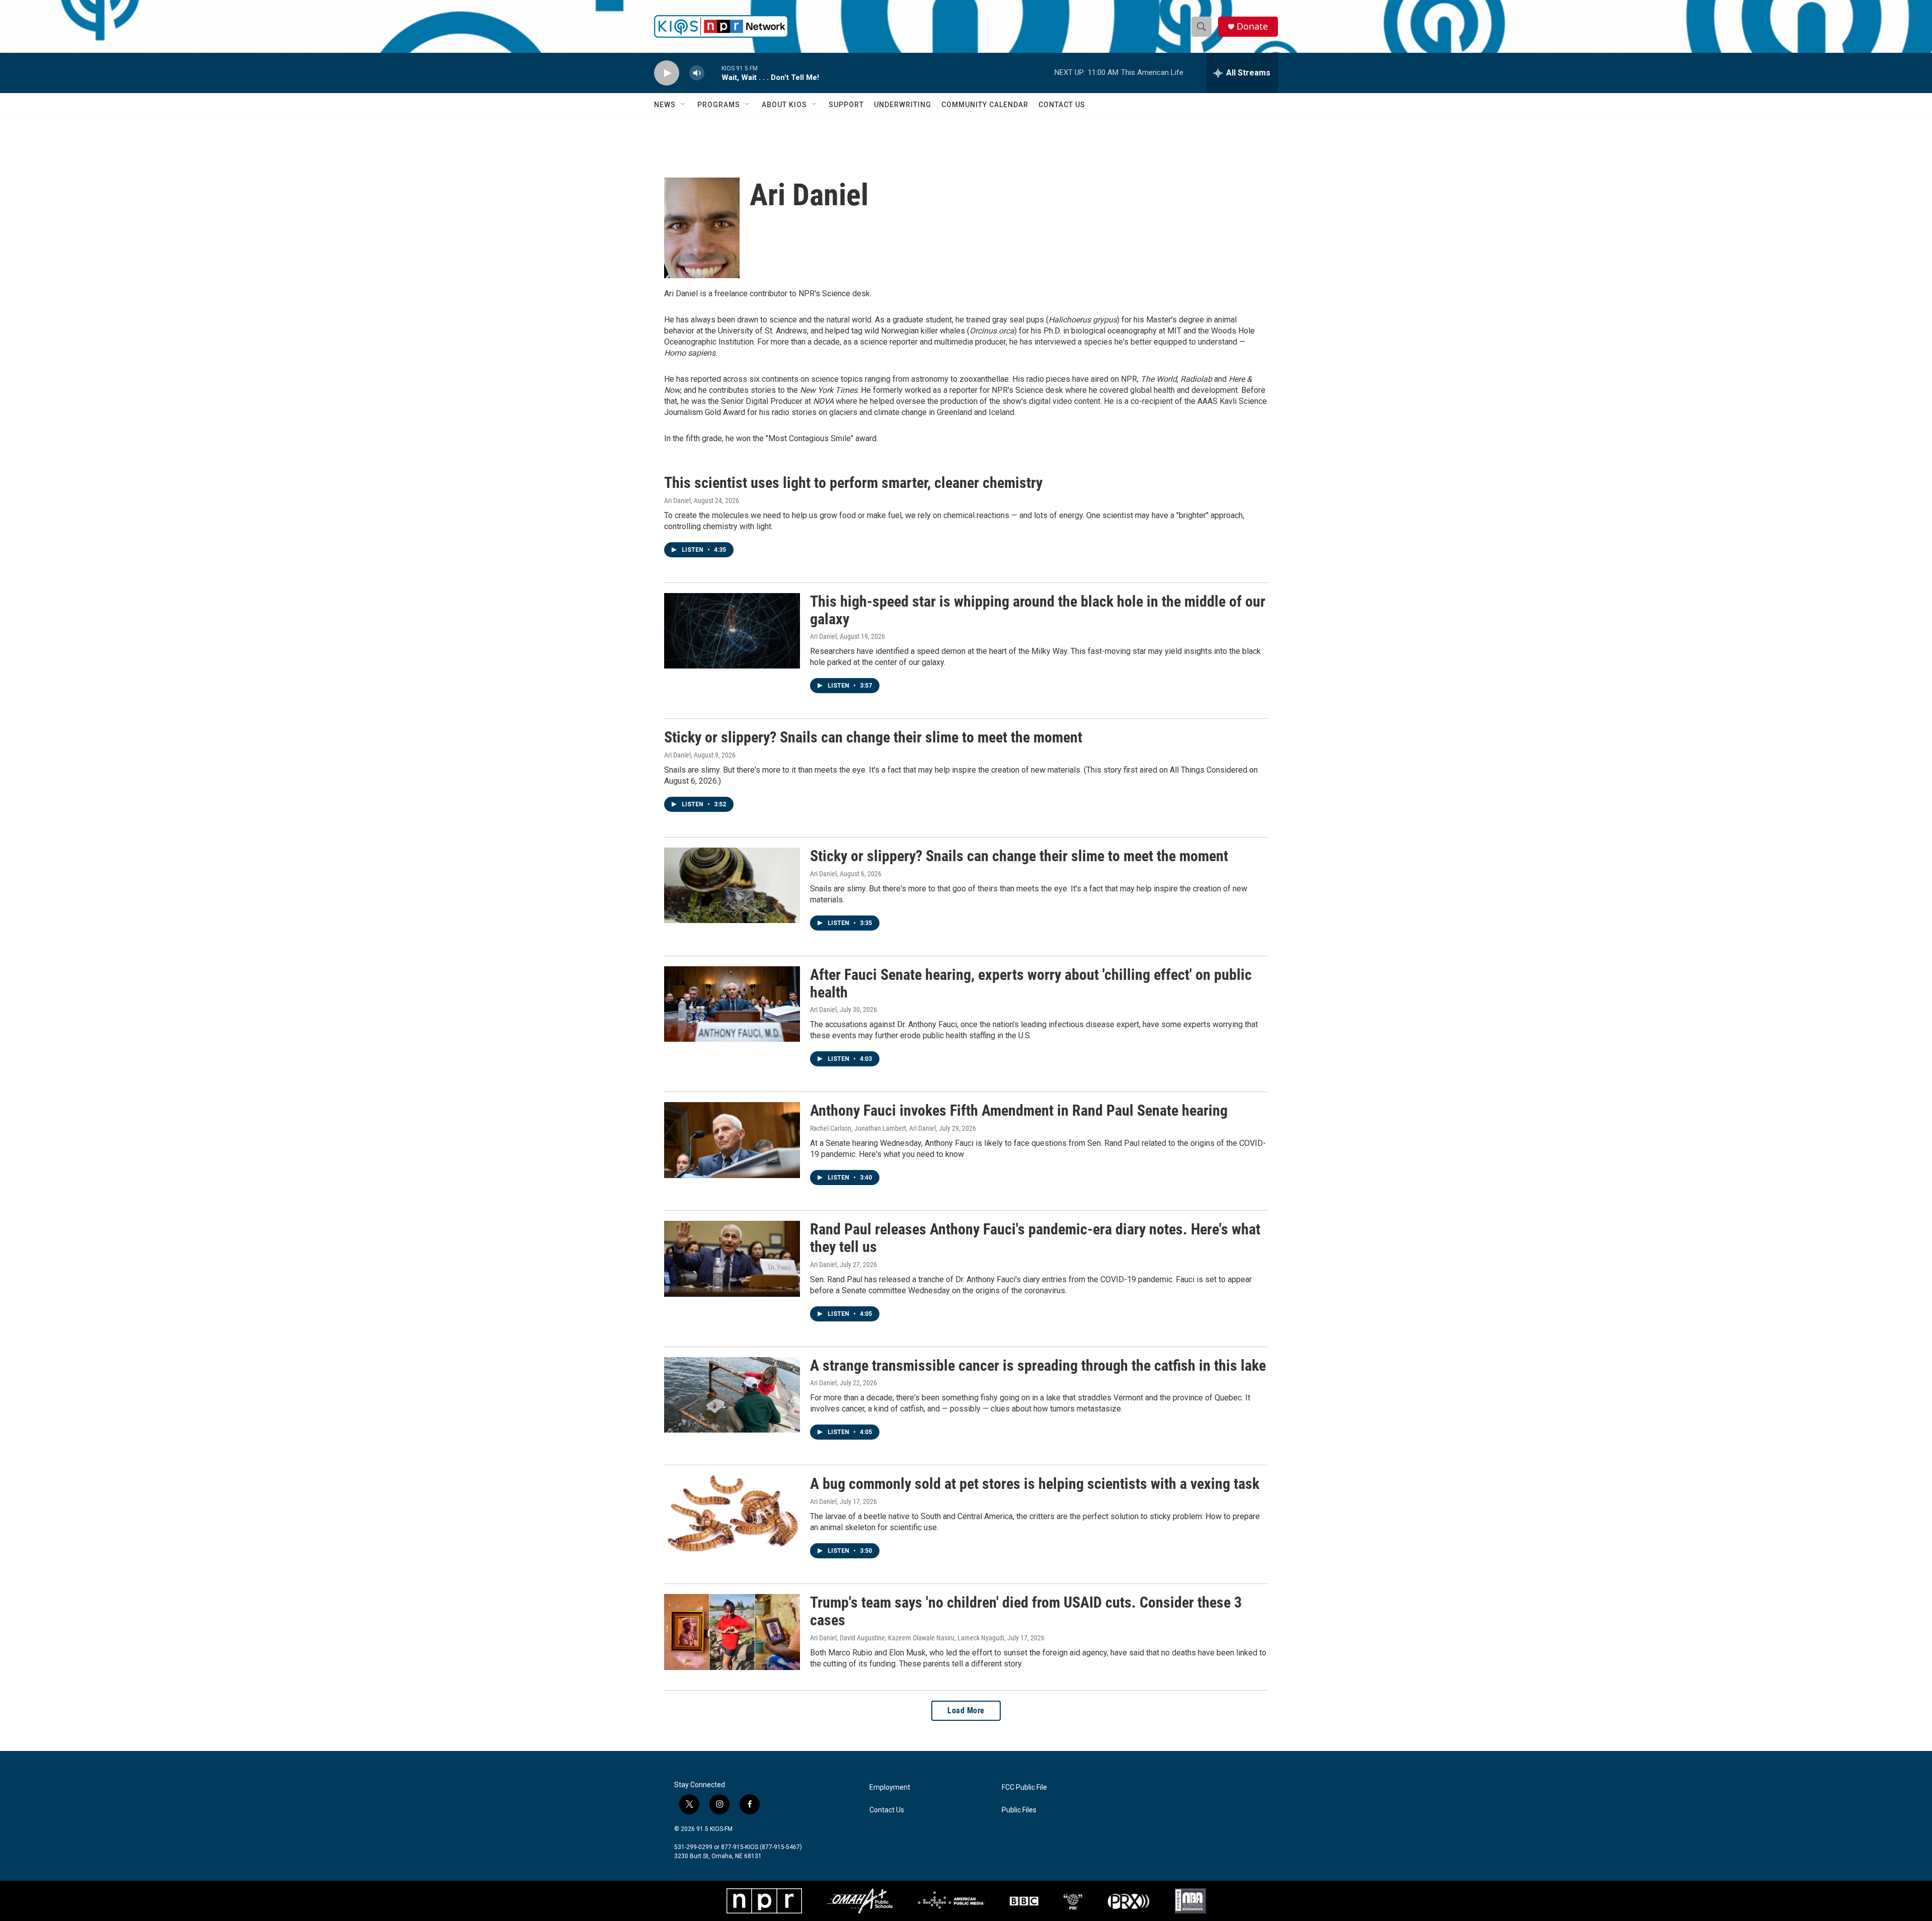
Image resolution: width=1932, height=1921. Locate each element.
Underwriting (903, 105)
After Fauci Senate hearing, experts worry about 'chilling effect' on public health (1031, 983)
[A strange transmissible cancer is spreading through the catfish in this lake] (732, 1395)
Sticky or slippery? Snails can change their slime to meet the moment (873, 737)
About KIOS (784, 105)
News (665, 105)
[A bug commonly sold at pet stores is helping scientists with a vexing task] (732, 1513)
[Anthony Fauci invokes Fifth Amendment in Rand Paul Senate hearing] (732, 1140)
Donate (1252, 26)
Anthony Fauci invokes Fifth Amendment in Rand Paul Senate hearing (1019, 1110)
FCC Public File (1024, 1787)
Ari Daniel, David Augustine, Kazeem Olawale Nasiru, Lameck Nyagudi (907, 1638)
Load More (966, 1710)
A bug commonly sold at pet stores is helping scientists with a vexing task (1035, 1484)
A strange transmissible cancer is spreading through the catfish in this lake (1038, 1365)
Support (846, 105)
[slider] (713, 73)
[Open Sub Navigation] (683, 105)
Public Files (1019, 1810)
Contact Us (1062, 105)
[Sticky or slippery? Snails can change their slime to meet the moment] (732, 885)
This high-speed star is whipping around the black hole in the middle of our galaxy (1038, 610)
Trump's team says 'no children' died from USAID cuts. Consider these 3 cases (1026, 1611)
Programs (719, 105)
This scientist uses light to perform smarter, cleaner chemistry (853, 483)
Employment (890, 1787)
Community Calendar (985, 105)
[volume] (697, 73)
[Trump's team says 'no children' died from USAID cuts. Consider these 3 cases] (732, 1632)
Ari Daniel (677, 500)
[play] (667, 73)
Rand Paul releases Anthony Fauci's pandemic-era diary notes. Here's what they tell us (1035, 1238)
